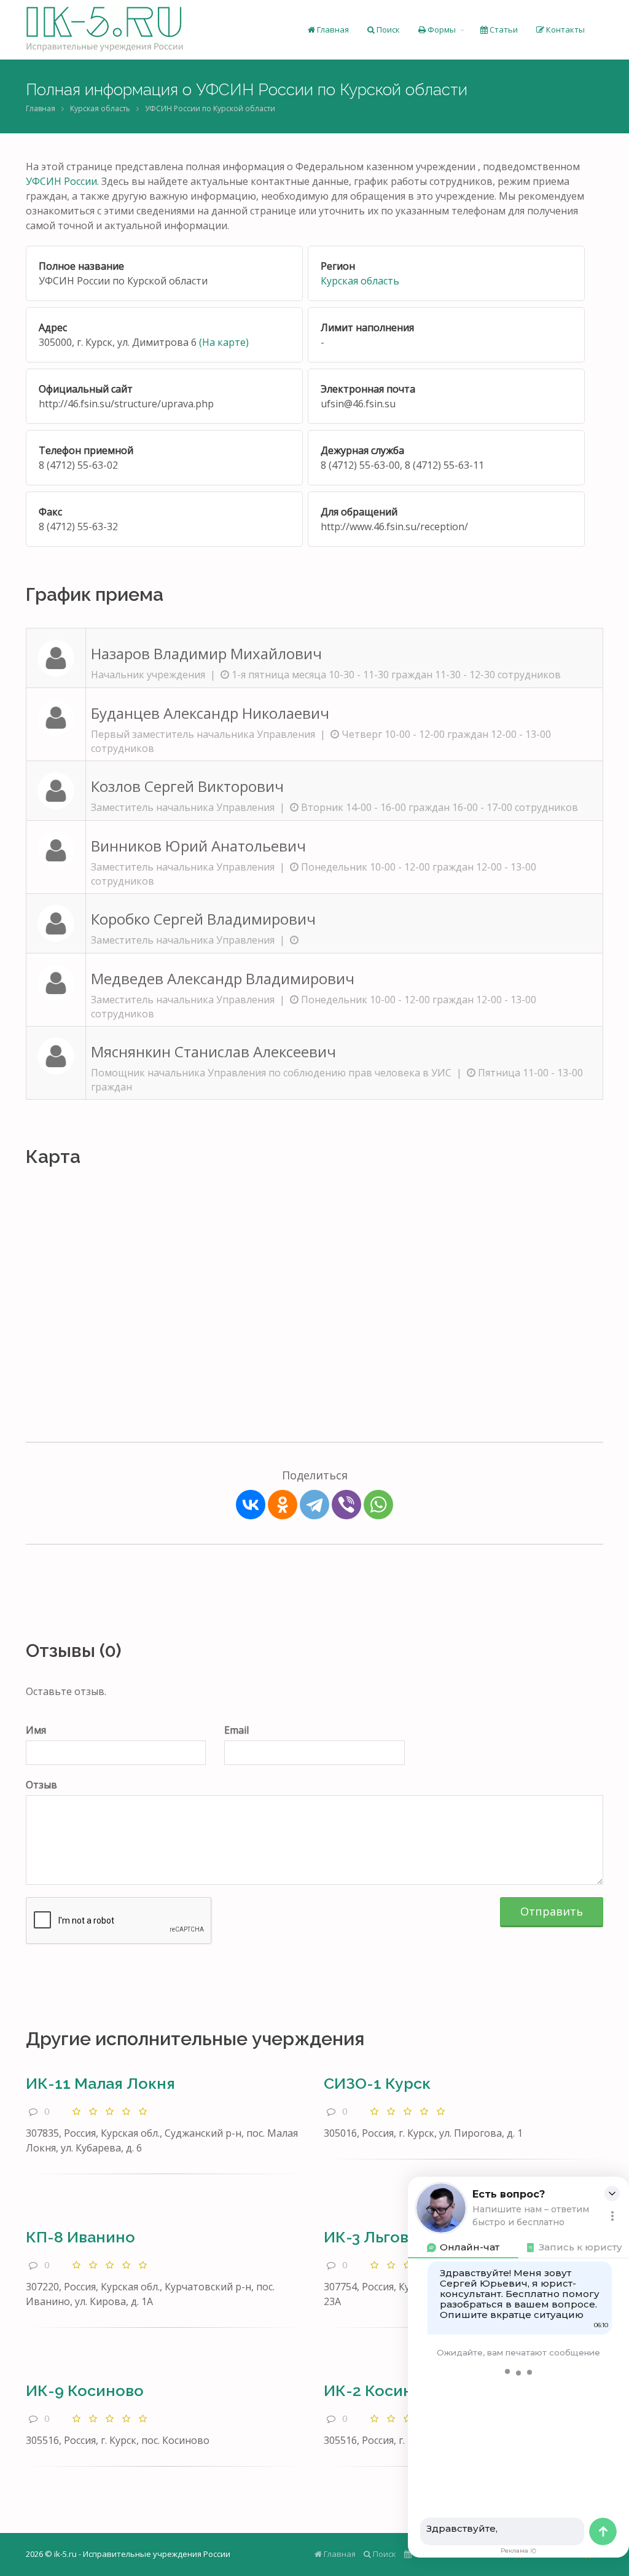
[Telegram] (314, 1505)
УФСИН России (61, 181)
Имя (36, 1730)
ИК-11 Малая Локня (100, 2083)
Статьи (503, 29)
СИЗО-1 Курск (377, 2083)
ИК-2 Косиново (382, 2390)
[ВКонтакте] (251, 1505)
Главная (332, 29)
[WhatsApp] (378, 1505)
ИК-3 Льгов (366, 2237)
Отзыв (41, 1785)
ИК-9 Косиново (85, 2390)
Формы (441, 29)
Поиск (387, 29)
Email (236, 1730)
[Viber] (346, 1505)
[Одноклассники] (283, 1505)
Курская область (100, 108)
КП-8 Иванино (80, 2237)
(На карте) (224, 342)
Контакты (565, 29)
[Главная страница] (105, 29)
